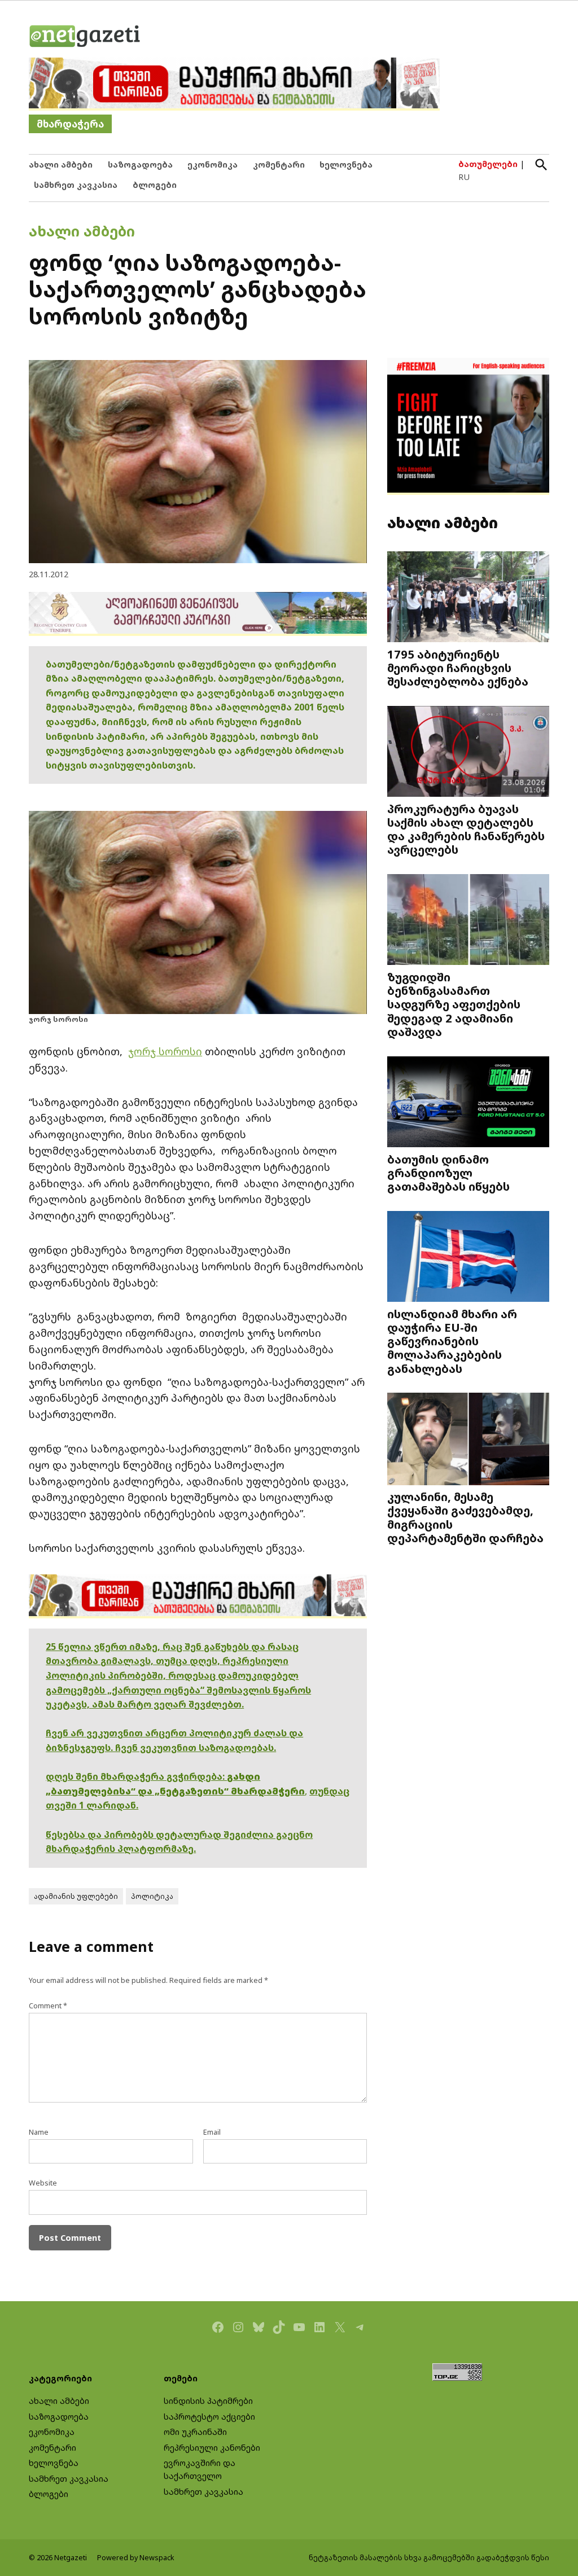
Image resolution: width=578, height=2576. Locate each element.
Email (212, 2132)
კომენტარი (279, 164)
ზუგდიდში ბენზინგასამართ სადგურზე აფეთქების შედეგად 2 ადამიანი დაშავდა (454, 1004)
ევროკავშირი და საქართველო (200, 2469)
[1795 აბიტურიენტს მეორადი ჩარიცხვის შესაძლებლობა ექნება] (468, 598)
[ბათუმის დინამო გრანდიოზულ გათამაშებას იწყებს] (468, 1103)
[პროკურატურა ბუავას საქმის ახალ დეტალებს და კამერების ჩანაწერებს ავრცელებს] (468, 752)
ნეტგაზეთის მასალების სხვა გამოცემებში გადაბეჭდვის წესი (429, 2558)
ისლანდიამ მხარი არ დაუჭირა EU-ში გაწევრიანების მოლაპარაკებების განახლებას (452, 1341)
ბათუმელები (488, 164)
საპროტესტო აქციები (209, 2417)
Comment (48, 2006)
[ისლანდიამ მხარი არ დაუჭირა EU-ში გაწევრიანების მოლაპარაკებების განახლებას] (468, 1257)
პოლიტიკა (152, 1896)
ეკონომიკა (213, 164)
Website (43, 2183)
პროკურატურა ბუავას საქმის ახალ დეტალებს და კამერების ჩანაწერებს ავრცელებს (466, 829)
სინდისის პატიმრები (208, 2401)
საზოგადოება (140, 164)
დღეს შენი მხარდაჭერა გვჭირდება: (136, 1776)
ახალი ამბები (61, 164)
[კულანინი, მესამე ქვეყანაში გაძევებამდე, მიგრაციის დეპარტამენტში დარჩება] (468, 1440)
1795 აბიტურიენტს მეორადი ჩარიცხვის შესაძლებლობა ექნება (458, 668)
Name (39, 2132)
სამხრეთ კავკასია (76, 185)
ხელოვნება (346, 164)
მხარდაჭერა (70, 124)
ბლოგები (155, 185)
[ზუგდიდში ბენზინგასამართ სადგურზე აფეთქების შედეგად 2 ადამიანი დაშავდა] (468, 921)
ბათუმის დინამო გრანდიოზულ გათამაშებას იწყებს (448, 1173)
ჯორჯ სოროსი (165, 1051)
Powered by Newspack (136, 2558)
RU (464, 177)
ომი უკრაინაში (195, 2432)
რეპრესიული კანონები (212, 2448)
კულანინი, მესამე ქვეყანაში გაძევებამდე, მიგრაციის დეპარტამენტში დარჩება (465, 1517)
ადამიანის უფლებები (76, 1896)
